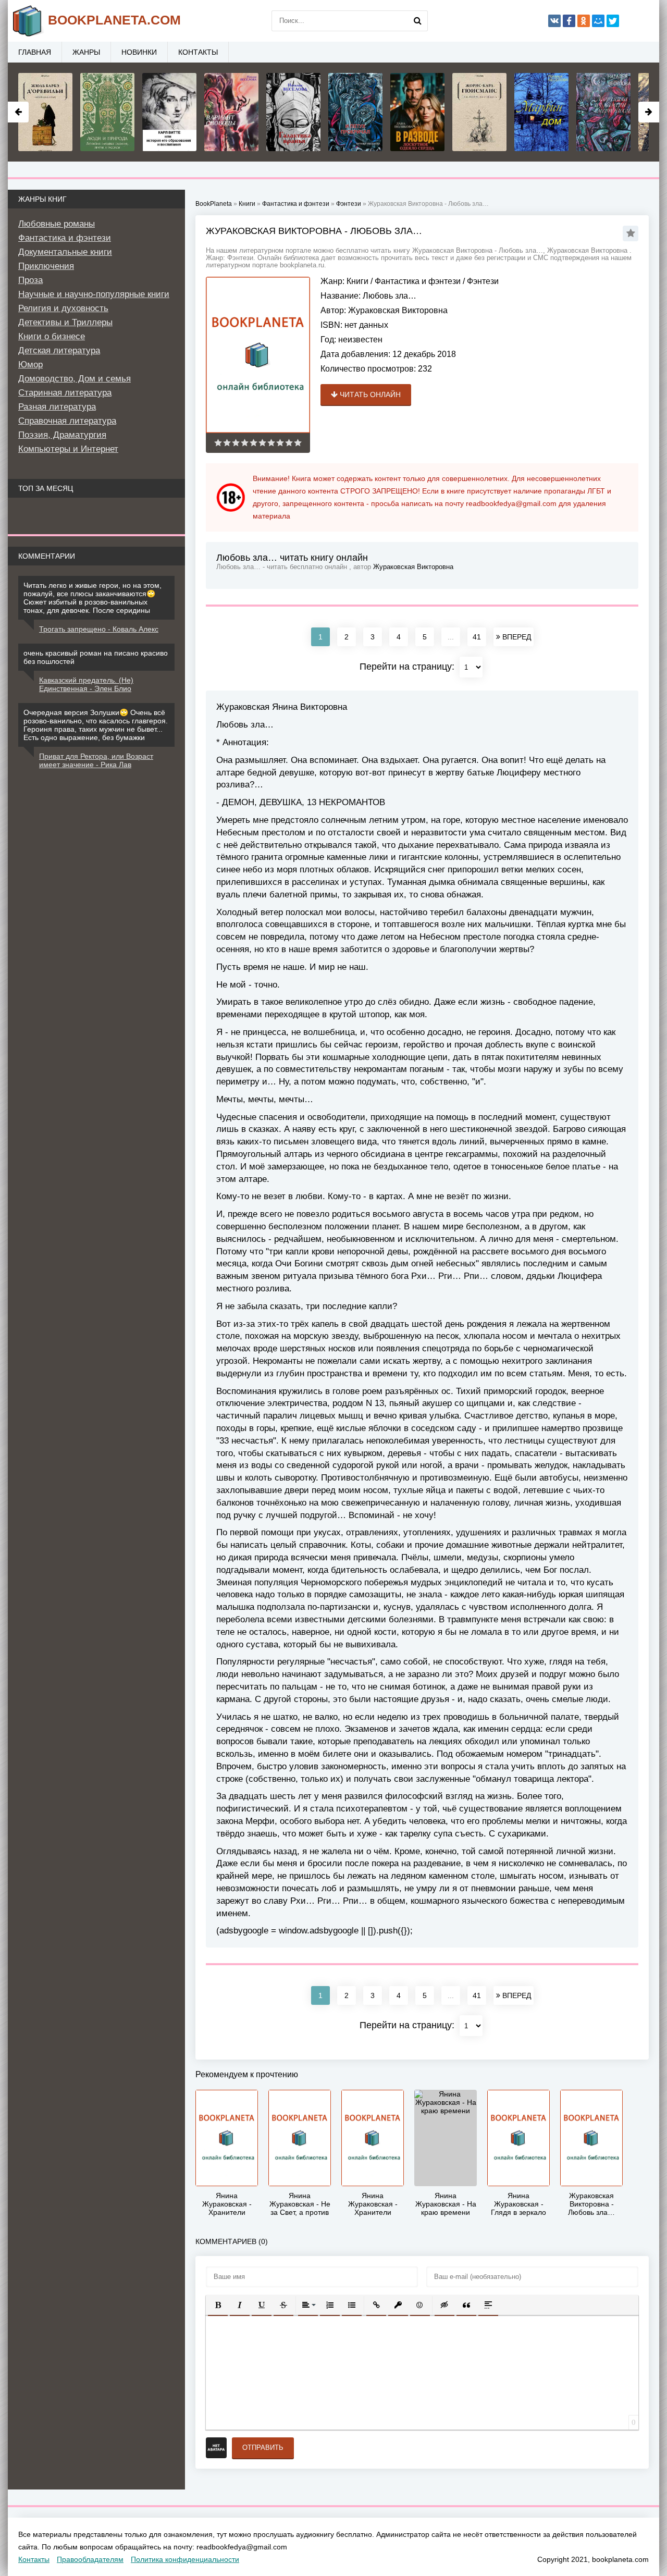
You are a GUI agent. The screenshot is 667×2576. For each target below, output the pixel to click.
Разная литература (57, 407)
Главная (35, 52)
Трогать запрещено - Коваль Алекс (99, 629)
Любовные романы (57, 224)
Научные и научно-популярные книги (94, 294)
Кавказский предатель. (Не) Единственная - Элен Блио (86, 684)
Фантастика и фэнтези (418, 281)
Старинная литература (65, 393)
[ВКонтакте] (554, 21)
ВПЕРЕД (516, 637)
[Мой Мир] (598, 21)
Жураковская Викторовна (398, 310)
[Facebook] (569, 21)
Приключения (46, 266)
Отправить (263, 2448)
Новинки (139, 52)
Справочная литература (67, 421)
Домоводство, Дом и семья (75, 379)
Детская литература (59, 350)
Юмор (30, 365)
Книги (357, 281)
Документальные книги (65, 252)
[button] (218, 2305)
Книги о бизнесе (52, 336)
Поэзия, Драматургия (62, 435)
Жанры (86, 52)
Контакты (198, 52)
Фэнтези (483, 281)
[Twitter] (613, 21)
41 (477, 637)
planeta (114, 20)
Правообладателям (90, 2559)
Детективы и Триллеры (65, 322)
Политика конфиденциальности (185, 2559)
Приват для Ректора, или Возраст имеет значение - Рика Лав (96, 760)
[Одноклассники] (584, 21)
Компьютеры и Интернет (68, 449)
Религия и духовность (63, 308)
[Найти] (417, 21)
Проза (30, 280)
